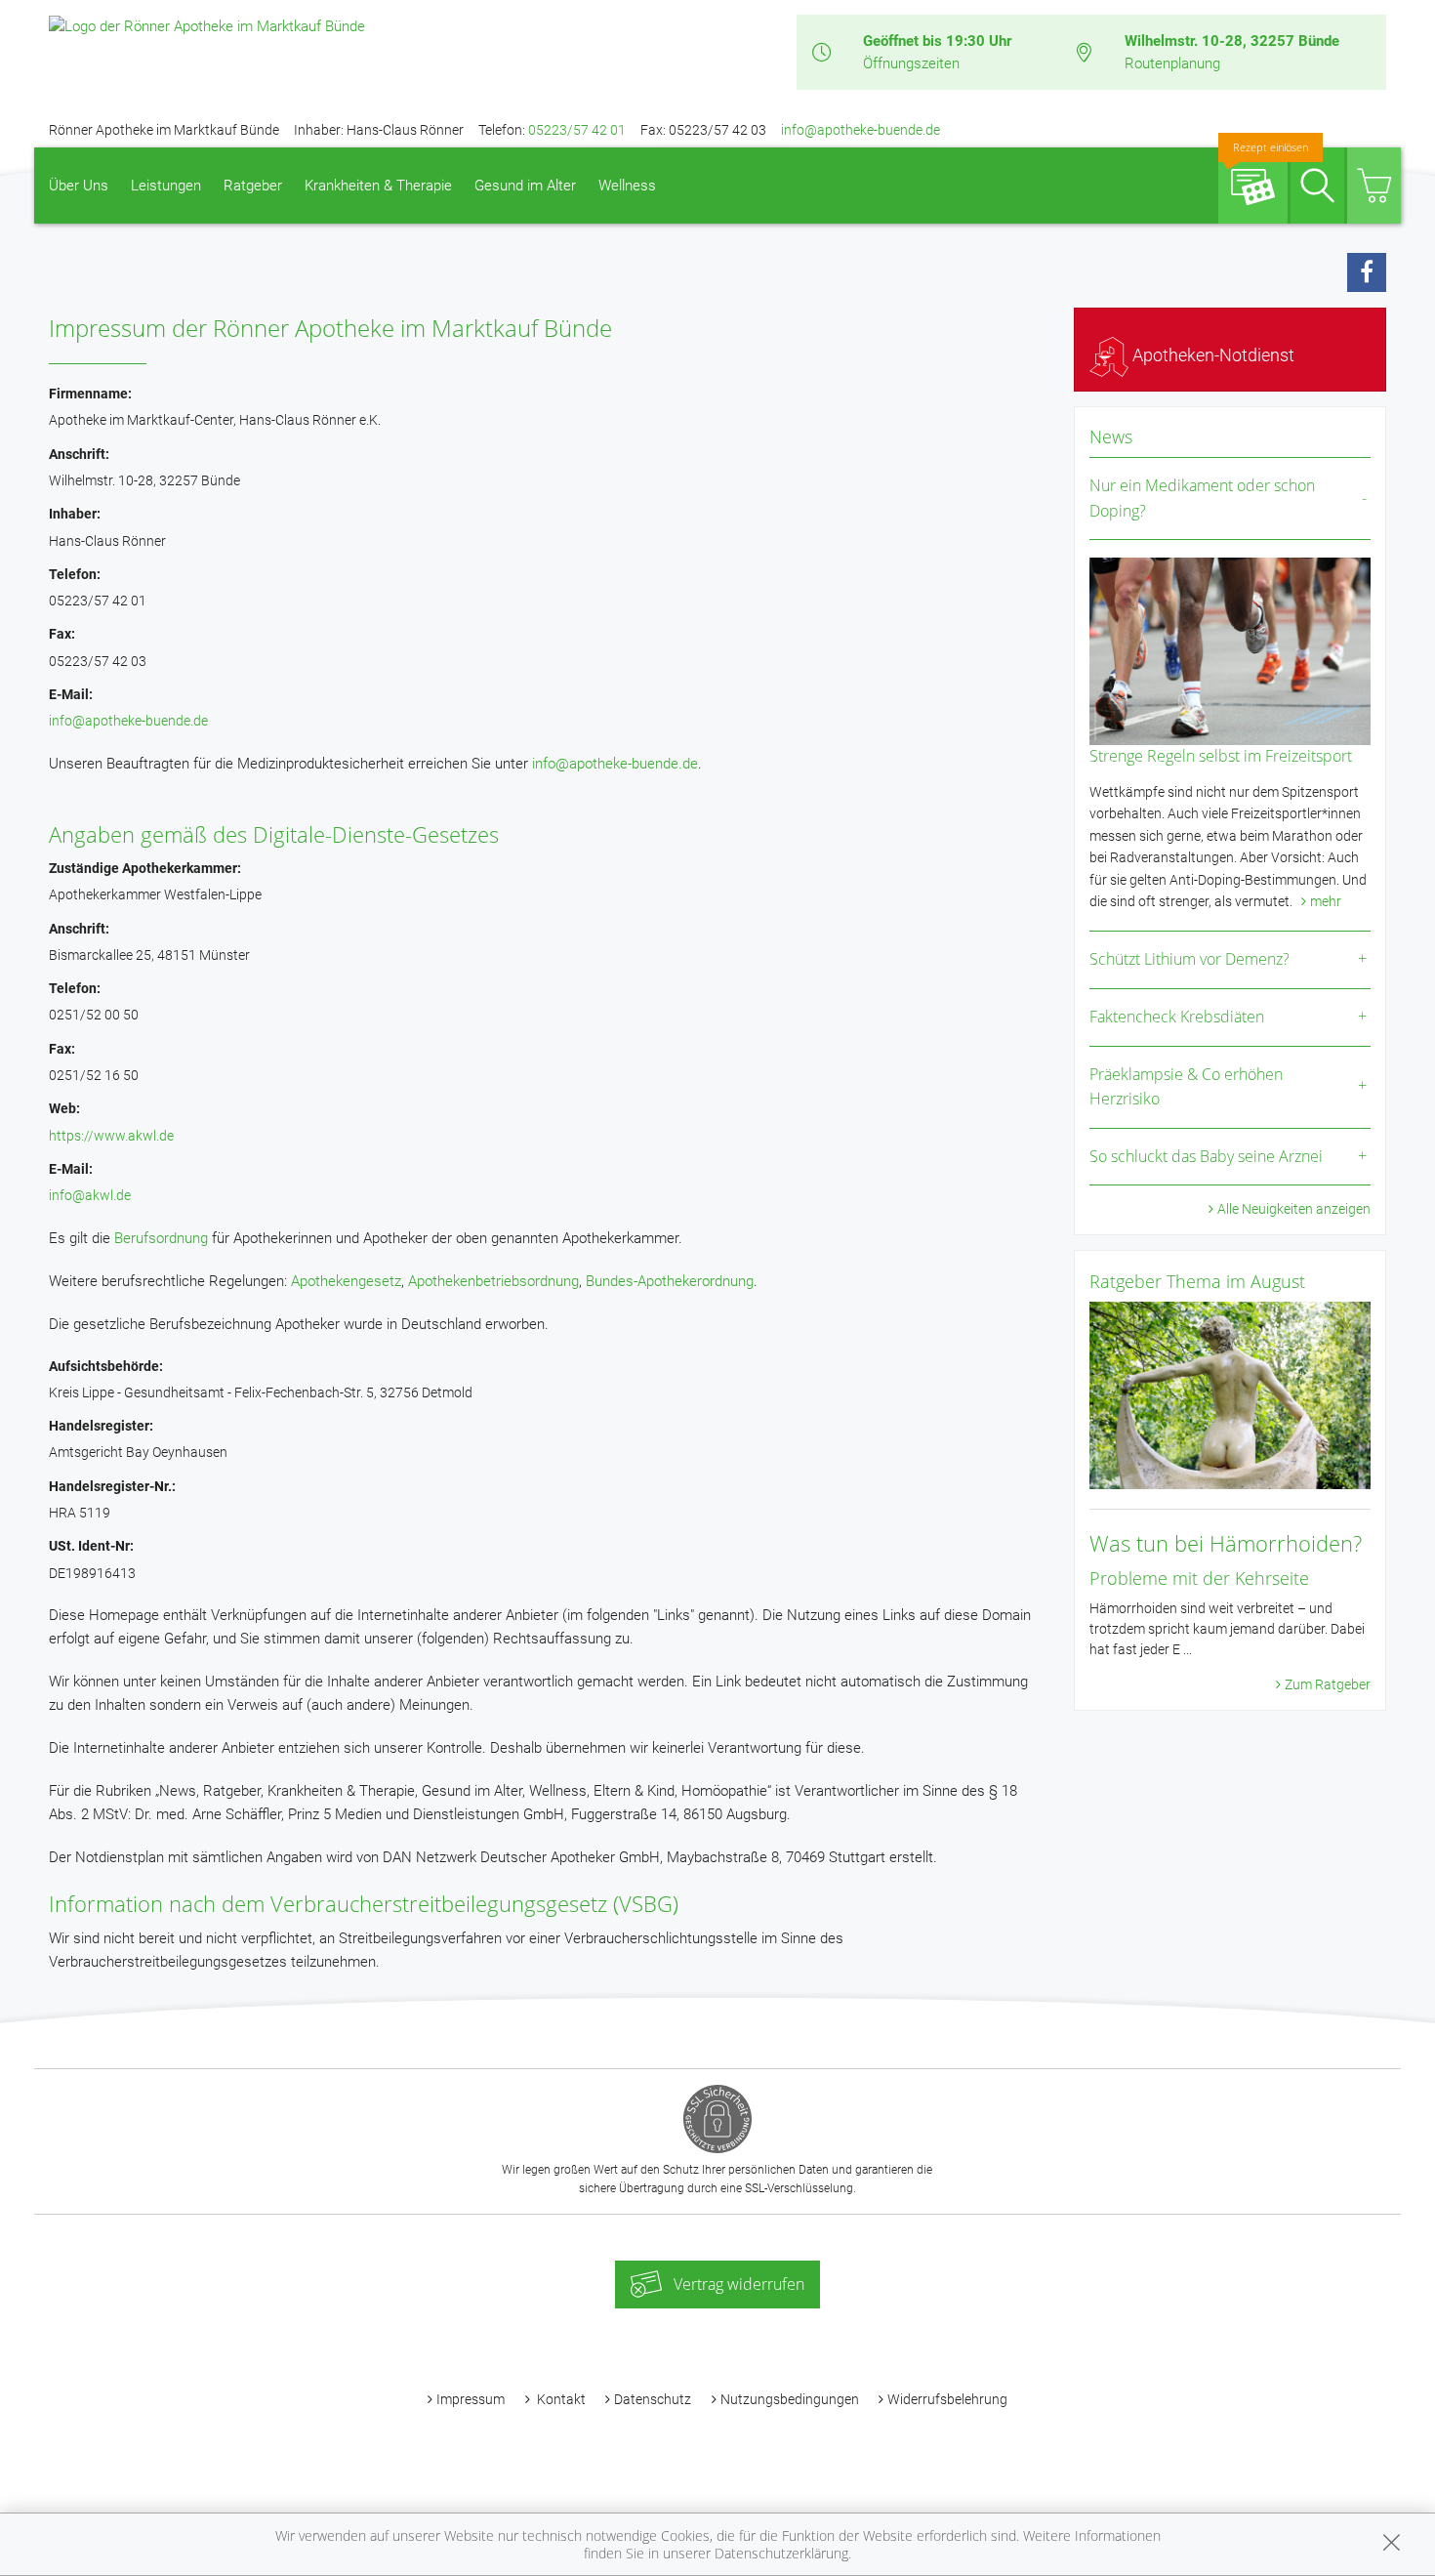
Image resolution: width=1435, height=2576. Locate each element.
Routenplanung (1172, 63)
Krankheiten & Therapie (378, 186)
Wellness (627, 186)
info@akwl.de (90, 1195)
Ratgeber (253, 186)
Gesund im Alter (525, 186)
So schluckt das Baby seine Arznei (1206, 1156)
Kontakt (560, 2399)
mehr (1326, 901)
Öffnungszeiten (911, 63)
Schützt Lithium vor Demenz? (1189, 959)
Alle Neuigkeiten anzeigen (1294, 1209)
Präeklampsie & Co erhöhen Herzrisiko (1186, 1087)
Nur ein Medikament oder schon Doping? (1202, 498)
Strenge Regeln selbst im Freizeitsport (1221, 756)
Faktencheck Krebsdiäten (1177, 1017)
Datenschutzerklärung (781, 2553)
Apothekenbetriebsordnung (493, 1281)
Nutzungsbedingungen (790, 2399)
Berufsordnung (161, 1238)
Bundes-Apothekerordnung (670, 1281)
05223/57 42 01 (577, 130)
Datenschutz (653, 2399)
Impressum (471, 2399)
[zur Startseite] (207, 25)
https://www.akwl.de (111, 1136)
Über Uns (79, 186)
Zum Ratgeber (1328, 1684)
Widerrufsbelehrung (947, 2399)
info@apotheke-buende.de (861, 130)
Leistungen (166, 186)
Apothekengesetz (346, 1281)
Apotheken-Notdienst (1211, 355)
